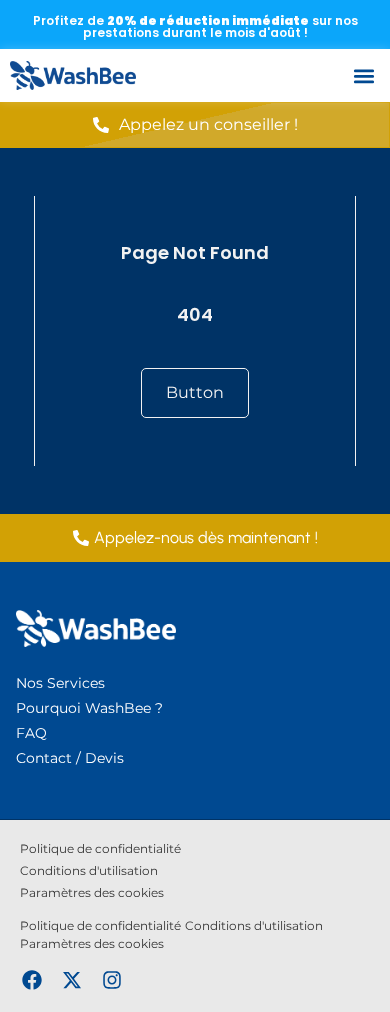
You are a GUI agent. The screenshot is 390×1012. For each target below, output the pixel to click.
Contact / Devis (70, 758)
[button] (363, 75)
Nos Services (60, 683)
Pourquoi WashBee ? (89, 708)
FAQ (31, 733)
